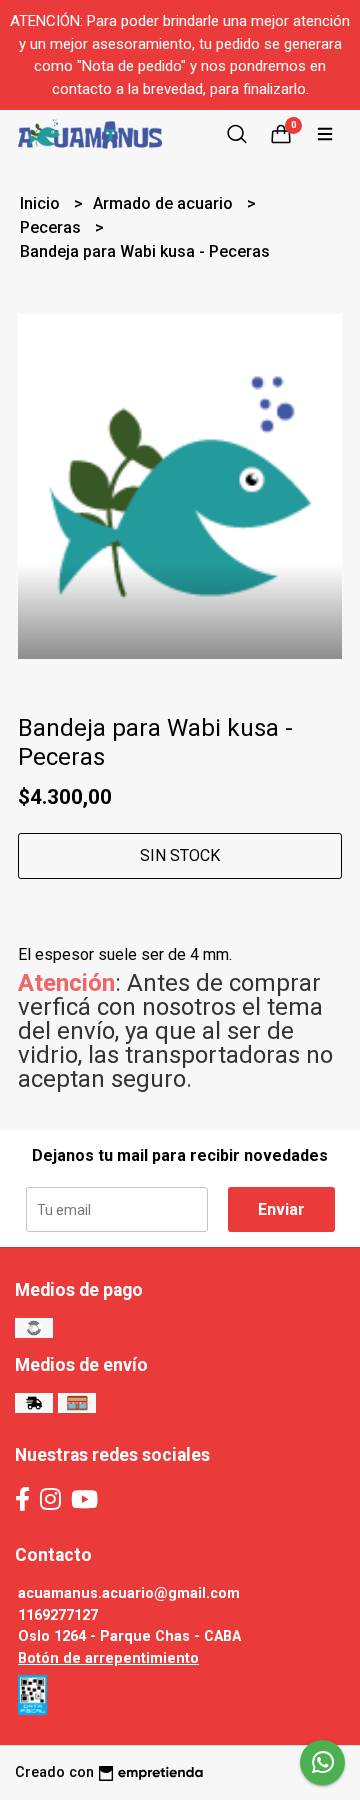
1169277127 (58, 1615)
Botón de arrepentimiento (108, 1658)
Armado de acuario (165, 203)
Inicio (42, 203)
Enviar (281, 1209)
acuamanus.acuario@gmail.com (129, 1593)
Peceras (52, 227)
